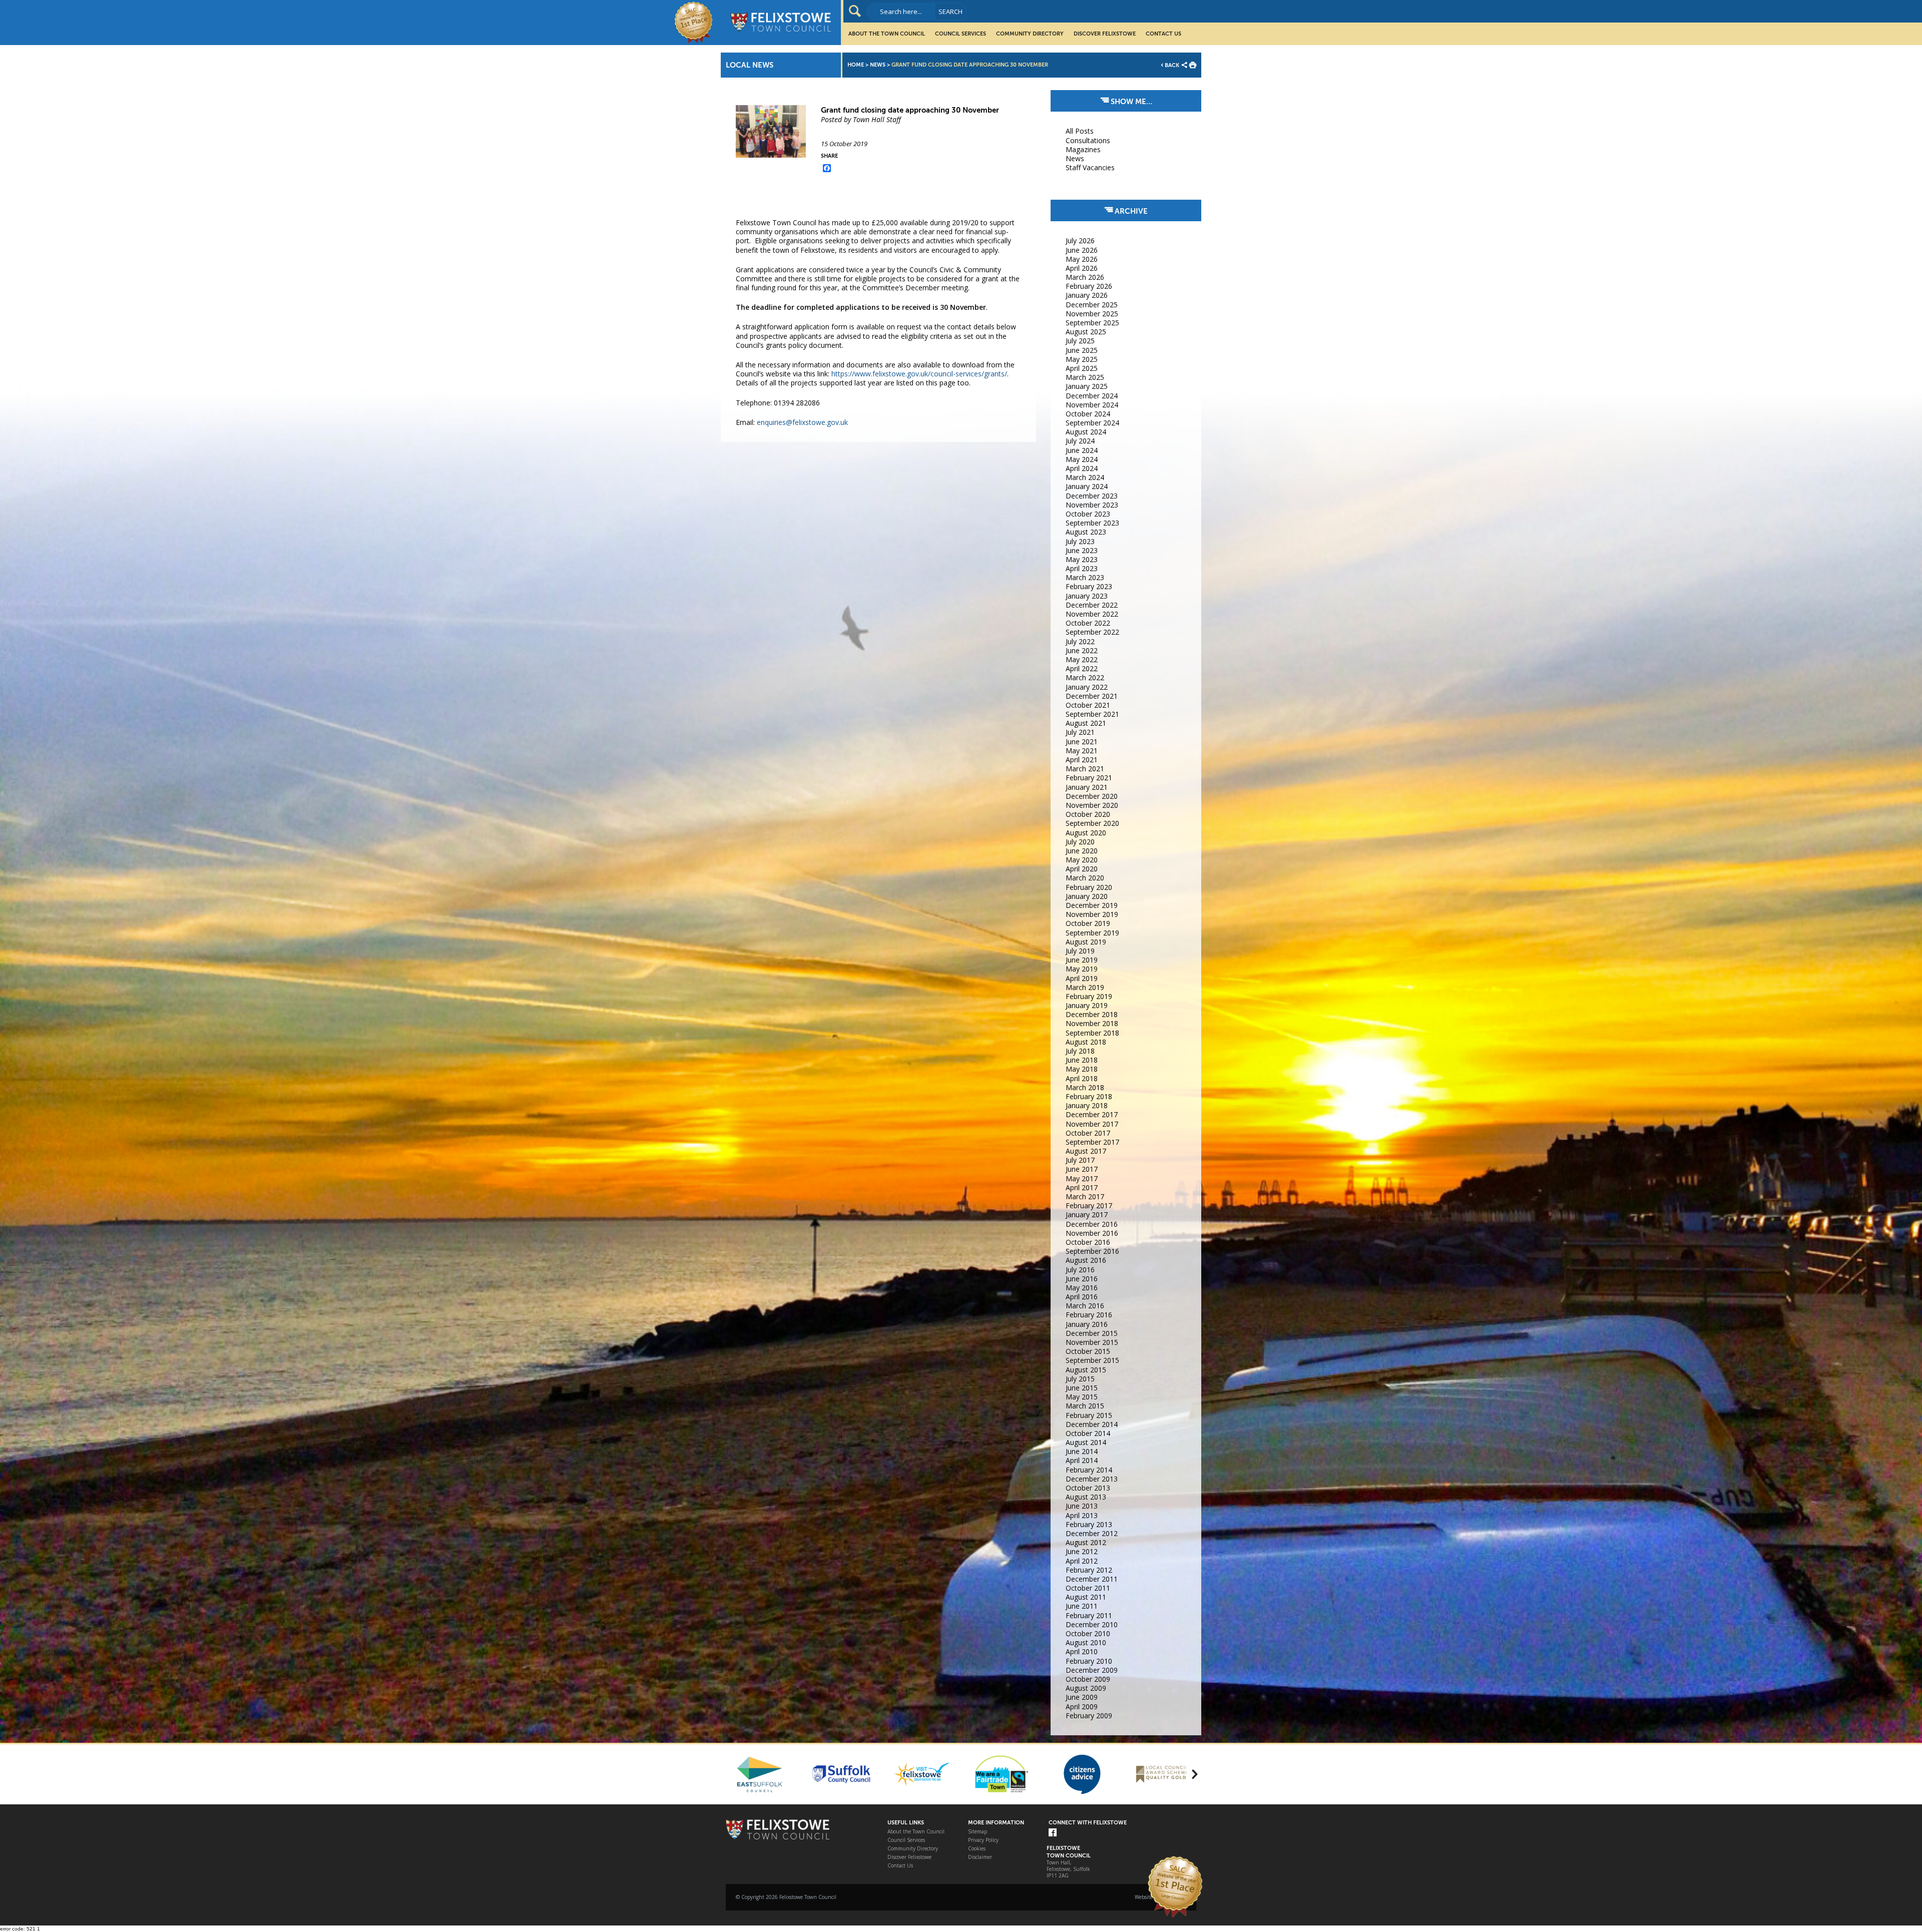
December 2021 (1092, 696)
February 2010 (1089, 1661)
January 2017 (1087, 1215)
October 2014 (1088, 1433)
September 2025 (1092, 323)
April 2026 (1082, 268)
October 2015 (1088, 1351)
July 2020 (1080, 842)
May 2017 (1082, 1178)
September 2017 (1092, 1142)
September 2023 (1092, 523)
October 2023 (1088, 514)
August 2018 (1086, 1042)
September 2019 (1092, 933)
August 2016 (1086, 1260)
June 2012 (1082, 1551)
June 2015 (1082, 1388)
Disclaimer (980, 1857)
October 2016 (1088, 1242)
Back (1172, 65)
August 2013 (1086, 1497)
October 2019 (1088, 923)
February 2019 (1089, 996)
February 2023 (1089, 586)
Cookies (977, 1849)
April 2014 (1082, 1460)
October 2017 (1088, 1133)
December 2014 (1092, 1424)
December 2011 (1092, 1579)
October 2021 (1088, 705)
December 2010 (1092, 1624)
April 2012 (1082, 1561)
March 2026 (1085, 277)
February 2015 (1089, 1415)
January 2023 (1087, 596)
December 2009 (1092, 1670)
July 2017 (1080, 1160)
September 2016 (1092, 1251)
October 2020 (1088, 814)
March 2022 (1085, 677)
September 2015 (1092, 1360)
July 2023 (1080, 541)
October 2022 (1088, 623)
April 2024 (1082, 468)
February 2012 (1089, 1570)
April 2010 (1082, 1651)
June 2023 (1082, 550)
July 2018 (1080, 1051)
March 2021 (1085, 769)
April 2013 (1082, 1515)
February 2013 (1089, 1524)
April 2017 (1082, 1187)
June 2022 (1082, 650)
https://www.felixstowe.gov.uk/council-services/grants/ (919, 374)
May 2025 (1082, 359)
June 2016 (1082, 1279)
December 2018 (1092, 1014)
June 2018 (1082, 1060)
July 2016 (1080, 1270)
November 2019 (1092, 914)
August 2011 (1086, 1597)
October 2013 (1088, 1488)
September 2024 (1092, 423)
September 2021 (1092, 714)
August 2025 (1086, 332)
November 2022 (1092, 614)
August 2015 (1086, 1370)
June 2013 (1082, 1506)
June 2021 (1082, 742)
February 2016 (1089, 1315)
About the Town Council (887, 34)
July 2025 (1080, 341)
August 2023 (1086, 532)
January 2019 (1087, 1005)
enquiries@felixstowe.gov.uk (802, 422)
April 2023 (1082, 568)
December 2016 (1092, 1224)
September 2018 (1092, 1033)
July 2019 (1080, 951)
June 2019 (1082, 960)
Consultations (1088, 140)
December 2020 (1092, 796)
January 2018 (1087, 1105)
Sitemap (978, 1832)
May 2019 (1082, 969)
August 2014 (1086, 1442)
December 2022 (1092, 605)
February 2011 (1089, 1615)
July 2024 (1080, 441)
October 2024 (1088, 414)
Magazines (1083, 149)
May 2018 (1082, 1069)
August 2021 (1086, 723)
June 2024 (1082, 450)
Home (856, 65)
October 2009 (1088, 1679)
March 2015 (1085, 1406)
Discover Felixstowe (1105, 34)
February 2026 (1089, 286)
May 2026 (1082, 259)
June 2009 (1082, 1697)
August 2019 (1086, 942)
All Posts (1080, 131)
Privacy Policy (983, 1840)
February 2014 (1089, 1470)
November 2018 (1092, 1023)
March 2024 (1085, 477)
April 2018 (1082, 1078)
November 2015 (1092, 1342)
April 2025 (1082, 368)
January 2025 (1087, 386)
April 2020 (1082, 869)
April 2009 (1082, 1707)
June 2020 (1082, 851)
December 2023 (1092, 496)
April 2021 (1082, 760)
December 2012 (1092, 1533)
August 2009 (1086, 1688)
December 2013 (1092, 1479)
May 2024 (1082, 459)
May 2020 (1082, 860)
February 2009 (1089, 1716)
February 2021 (1089, 778)
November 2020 (1092, 805)
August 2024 (1086, 432)
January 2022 (1087, 687)
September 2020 (1092, 823)
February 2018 (1089, 1096)
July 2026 (1080, 240)
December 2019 (1092, 905)
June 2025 (1082, 350)
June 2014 (1082, 1451)
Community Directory (1030, 34)
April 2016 (1082, 1297)
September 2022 (1092, 632)
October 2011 (1088, 1588)
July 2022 (1080, 641)
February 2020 (1089, 887)
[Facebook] (1053, 1833)
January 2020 (1087, 896)
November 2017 (1092, 1124)
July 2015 (1080, 1379)
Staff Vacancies (1090, 167)
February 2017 (1089, 1205)
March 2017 (1085, 1196)
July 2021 (1080, 732)
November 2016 (1092, 1233)
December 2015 (1092, 1333)
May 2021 (1082, 751)
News (878, 65)
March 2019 (1085, 987)
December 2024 (1092, 396)
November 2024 (1092, 405)
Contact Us (1163, 34)
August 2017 (1086, 1151)
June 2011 (1082, 1606)
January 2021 (1087, 787)
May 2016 (1082, 1288)
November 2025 (1092, 314)
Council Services (960, 34)
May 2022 (1082, 659)
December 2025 (1092, 305)
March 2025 (1085, 377)
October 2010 (1088, 1633)
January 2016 (1087, 1324)
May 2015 (1082, 1397)
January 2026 (1087, 295)
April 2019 (1082, 978)
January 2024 (1087, 486)
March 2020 (1085, 878)
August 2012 (1086, 1542)
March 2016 (1085, 1306)
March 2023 (1085, 577)
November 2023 (1092, 505)
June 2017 (1082, 1169)
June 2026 (1082, 250)
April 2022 (1082, 668)
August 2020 (1086, 833)
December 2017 (1092, 1114)
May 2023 (1082, 559)
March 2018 (1085, 1087)
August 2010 (1086, 1642)
